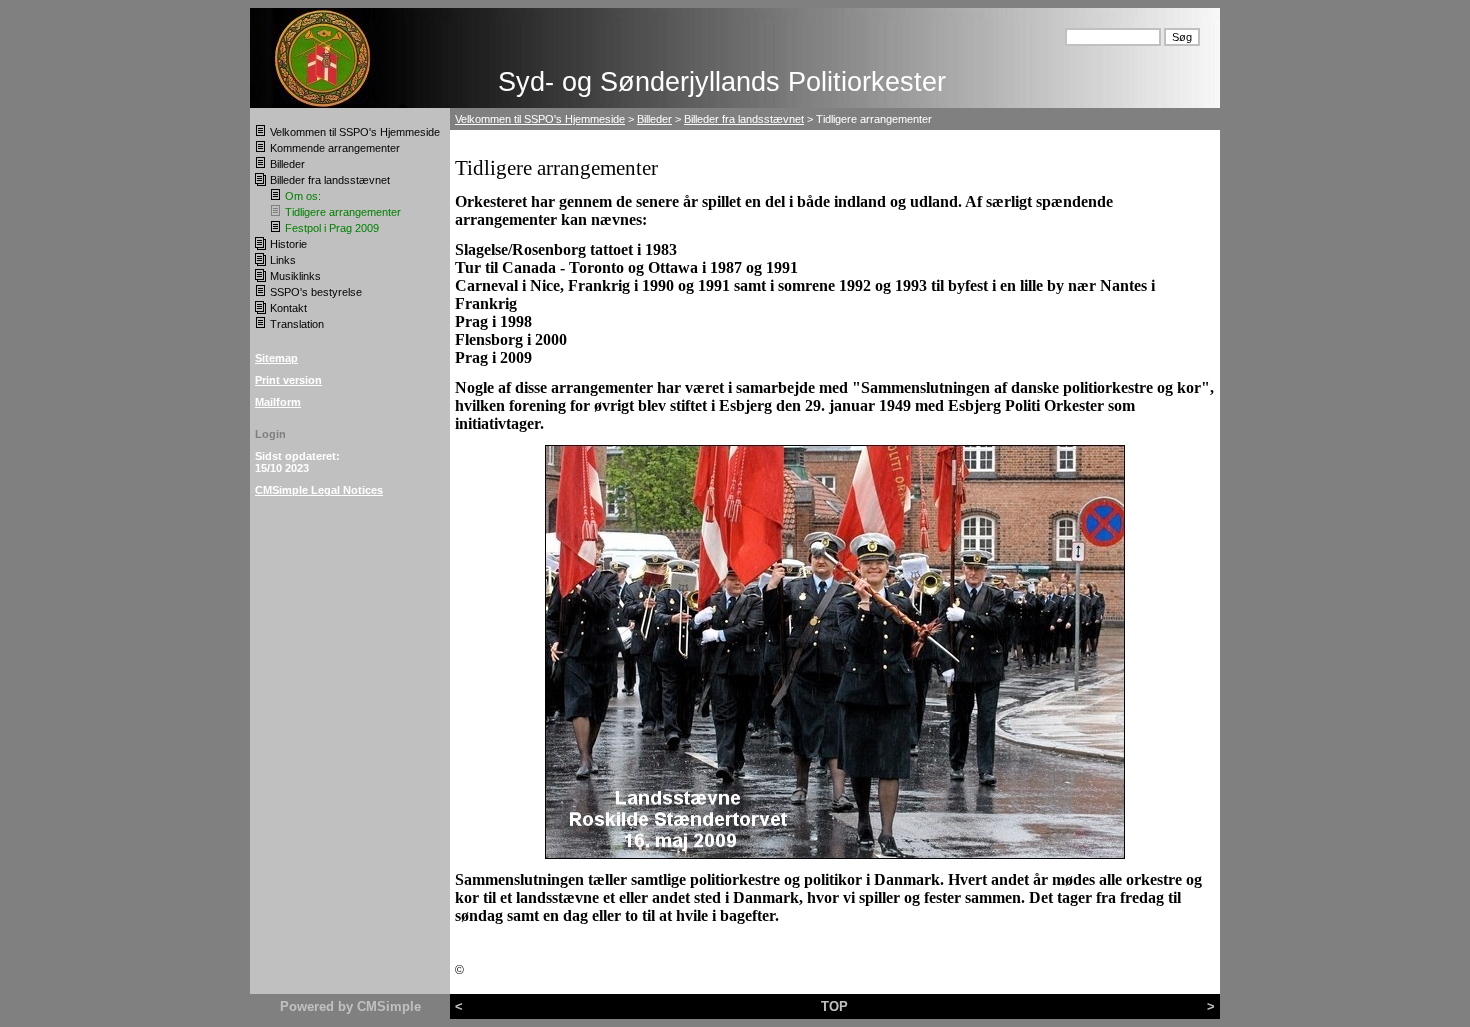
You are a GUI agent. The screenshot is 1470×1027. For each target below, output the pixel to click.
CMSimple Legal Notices (319, 490)
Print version (288, 380)
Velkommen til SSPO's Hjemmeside (355, 132)
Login (270, 434)
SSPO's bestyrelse (316, 292)
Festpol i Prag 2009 (332, 228)
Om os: (303, 196)
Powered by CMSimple (350, 1006)
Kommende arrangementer (335, 148)
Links (283, 260)
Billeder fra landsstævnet (330, 180)
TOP (834, 1006)
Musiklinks (295, 276)
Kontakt (288, 308)
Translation (297, 324)
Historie (288, 244)
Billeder (287, 164)
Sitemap (276, 358)
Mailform (278, 402)
